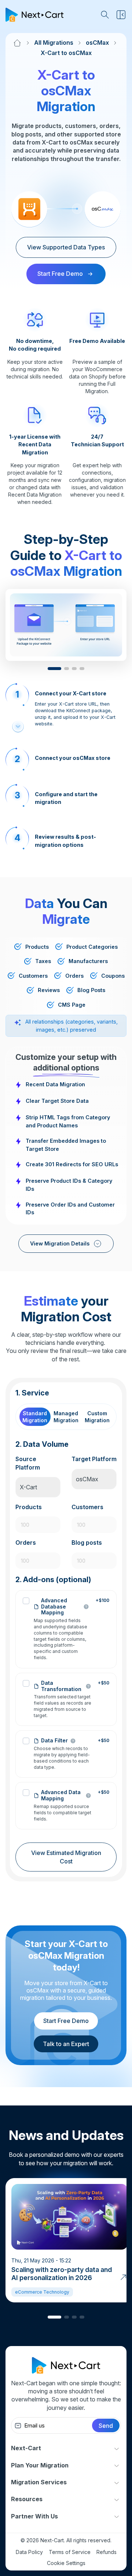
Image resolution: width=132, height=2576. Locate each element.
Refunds (107, 2552)
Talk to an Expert (66, 2044)
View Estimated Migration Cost (66, 1857)
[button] (54, 669)
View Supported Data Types (66, 247)
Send (106, 2426)
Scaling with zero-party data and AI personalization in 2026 (62, 2274)
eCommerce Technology (42, 2292)
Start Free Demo (66, 2021)
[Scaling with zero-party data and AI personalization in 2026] (123, 2276)
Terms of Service (70, 2552)
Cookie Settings (66, 2563)
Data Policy (29, 2552)
